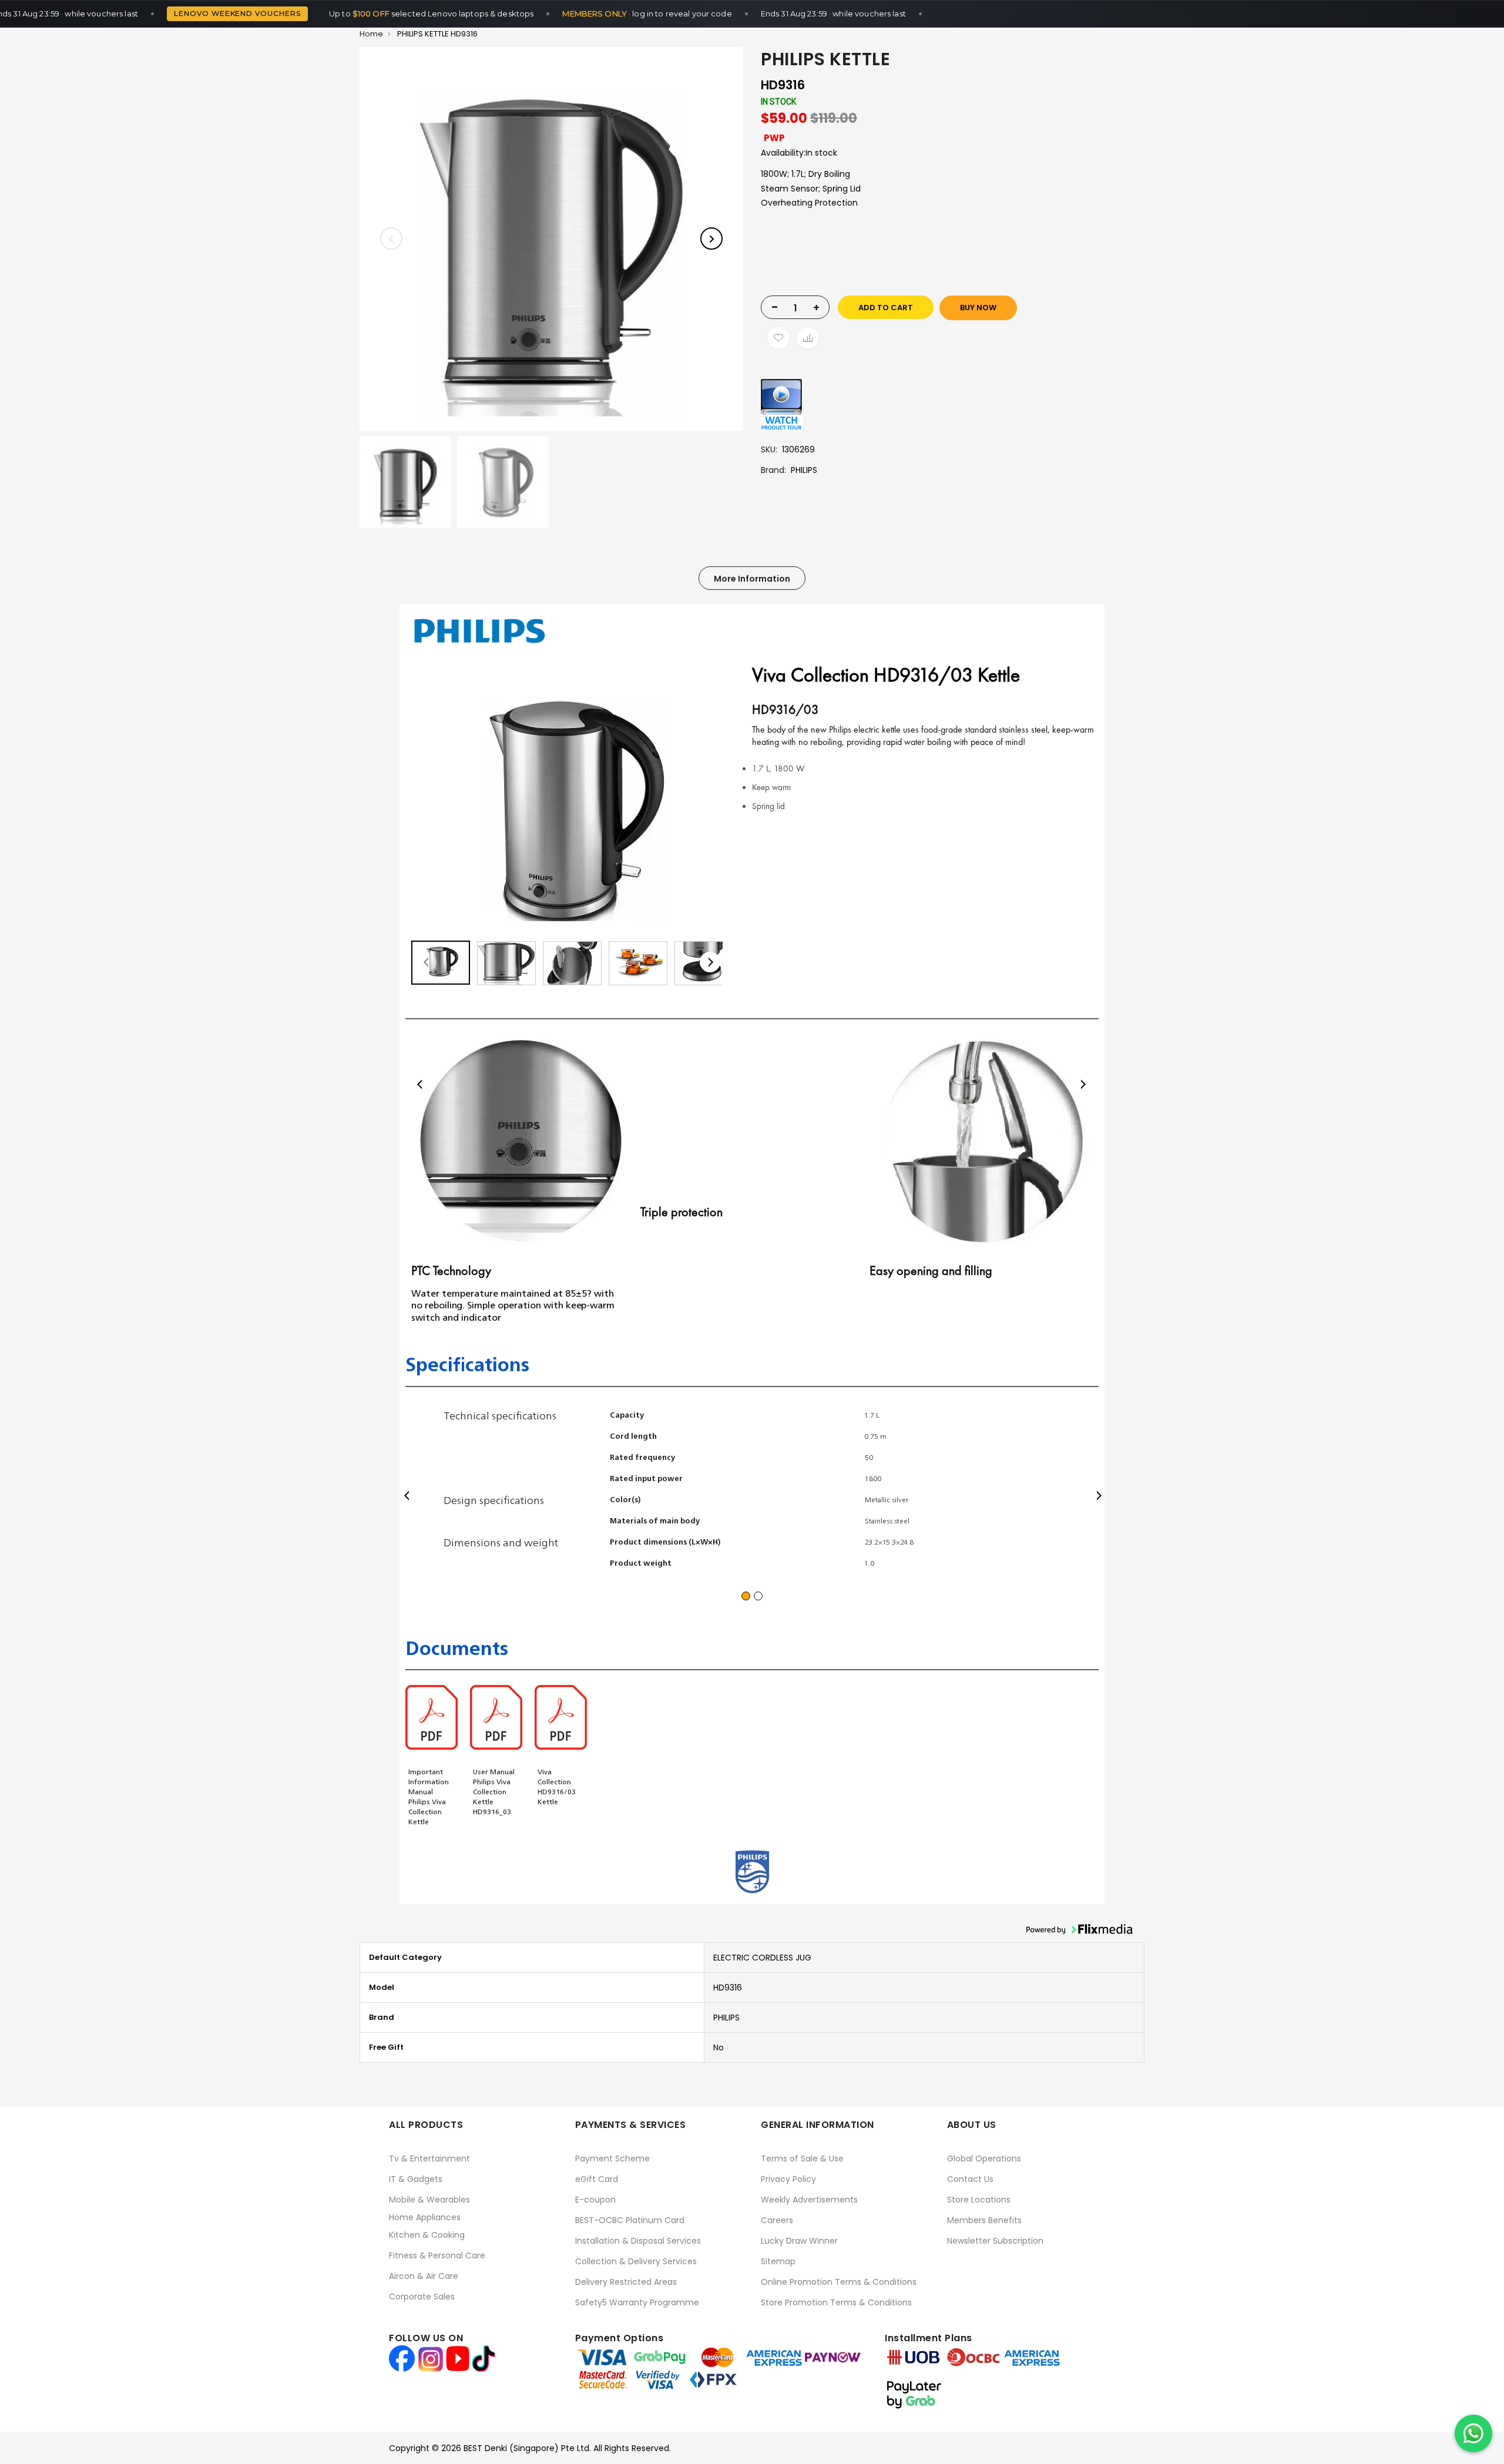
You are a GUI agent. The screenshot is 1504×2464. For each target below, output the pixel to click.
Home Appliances (425, 2217)
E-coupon (595, 2200)
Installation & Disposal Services (638, 2241)
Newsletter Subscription (995, 2241)
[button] (426, 962)
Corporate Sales (422, 2297)
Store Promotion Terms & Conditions (836, 2302)
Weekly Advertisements (809, 2200)
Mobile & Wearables (429, 2200)
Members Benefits (984, 2220)
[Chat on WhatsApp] (1473, 2433)
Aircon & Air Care (424, 2276)
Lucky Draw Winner (799, 2241)
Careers (777, 2220)
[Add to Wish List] (778, 338)
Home (371, 34)
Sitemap (778, 2261)
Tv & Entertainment (429, 2158)
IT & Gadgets (416, 2179)
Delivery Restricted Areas (626, 2282)
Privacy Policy (788, 2179)
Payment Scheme (612, 2158)
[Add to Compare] (808, 338)
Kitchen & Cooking (427, 2235)
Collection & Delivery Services (636, 2261)
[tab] (752, 578)
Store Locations (979, 2200)
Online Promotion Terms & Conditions (839, 2282)
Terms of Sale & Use (802, 2158)
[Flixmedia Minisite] (782, 404)
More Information (752, 579)
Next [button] (1083, 1084)
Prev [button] (421, 1084)
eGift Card (597, 2179)
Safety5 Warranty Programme (637, 2302)
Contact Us (970, 2179)
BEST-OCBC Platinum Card (630, 2220)
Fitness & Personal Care (437, 2255)
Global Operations (984, 2158)
